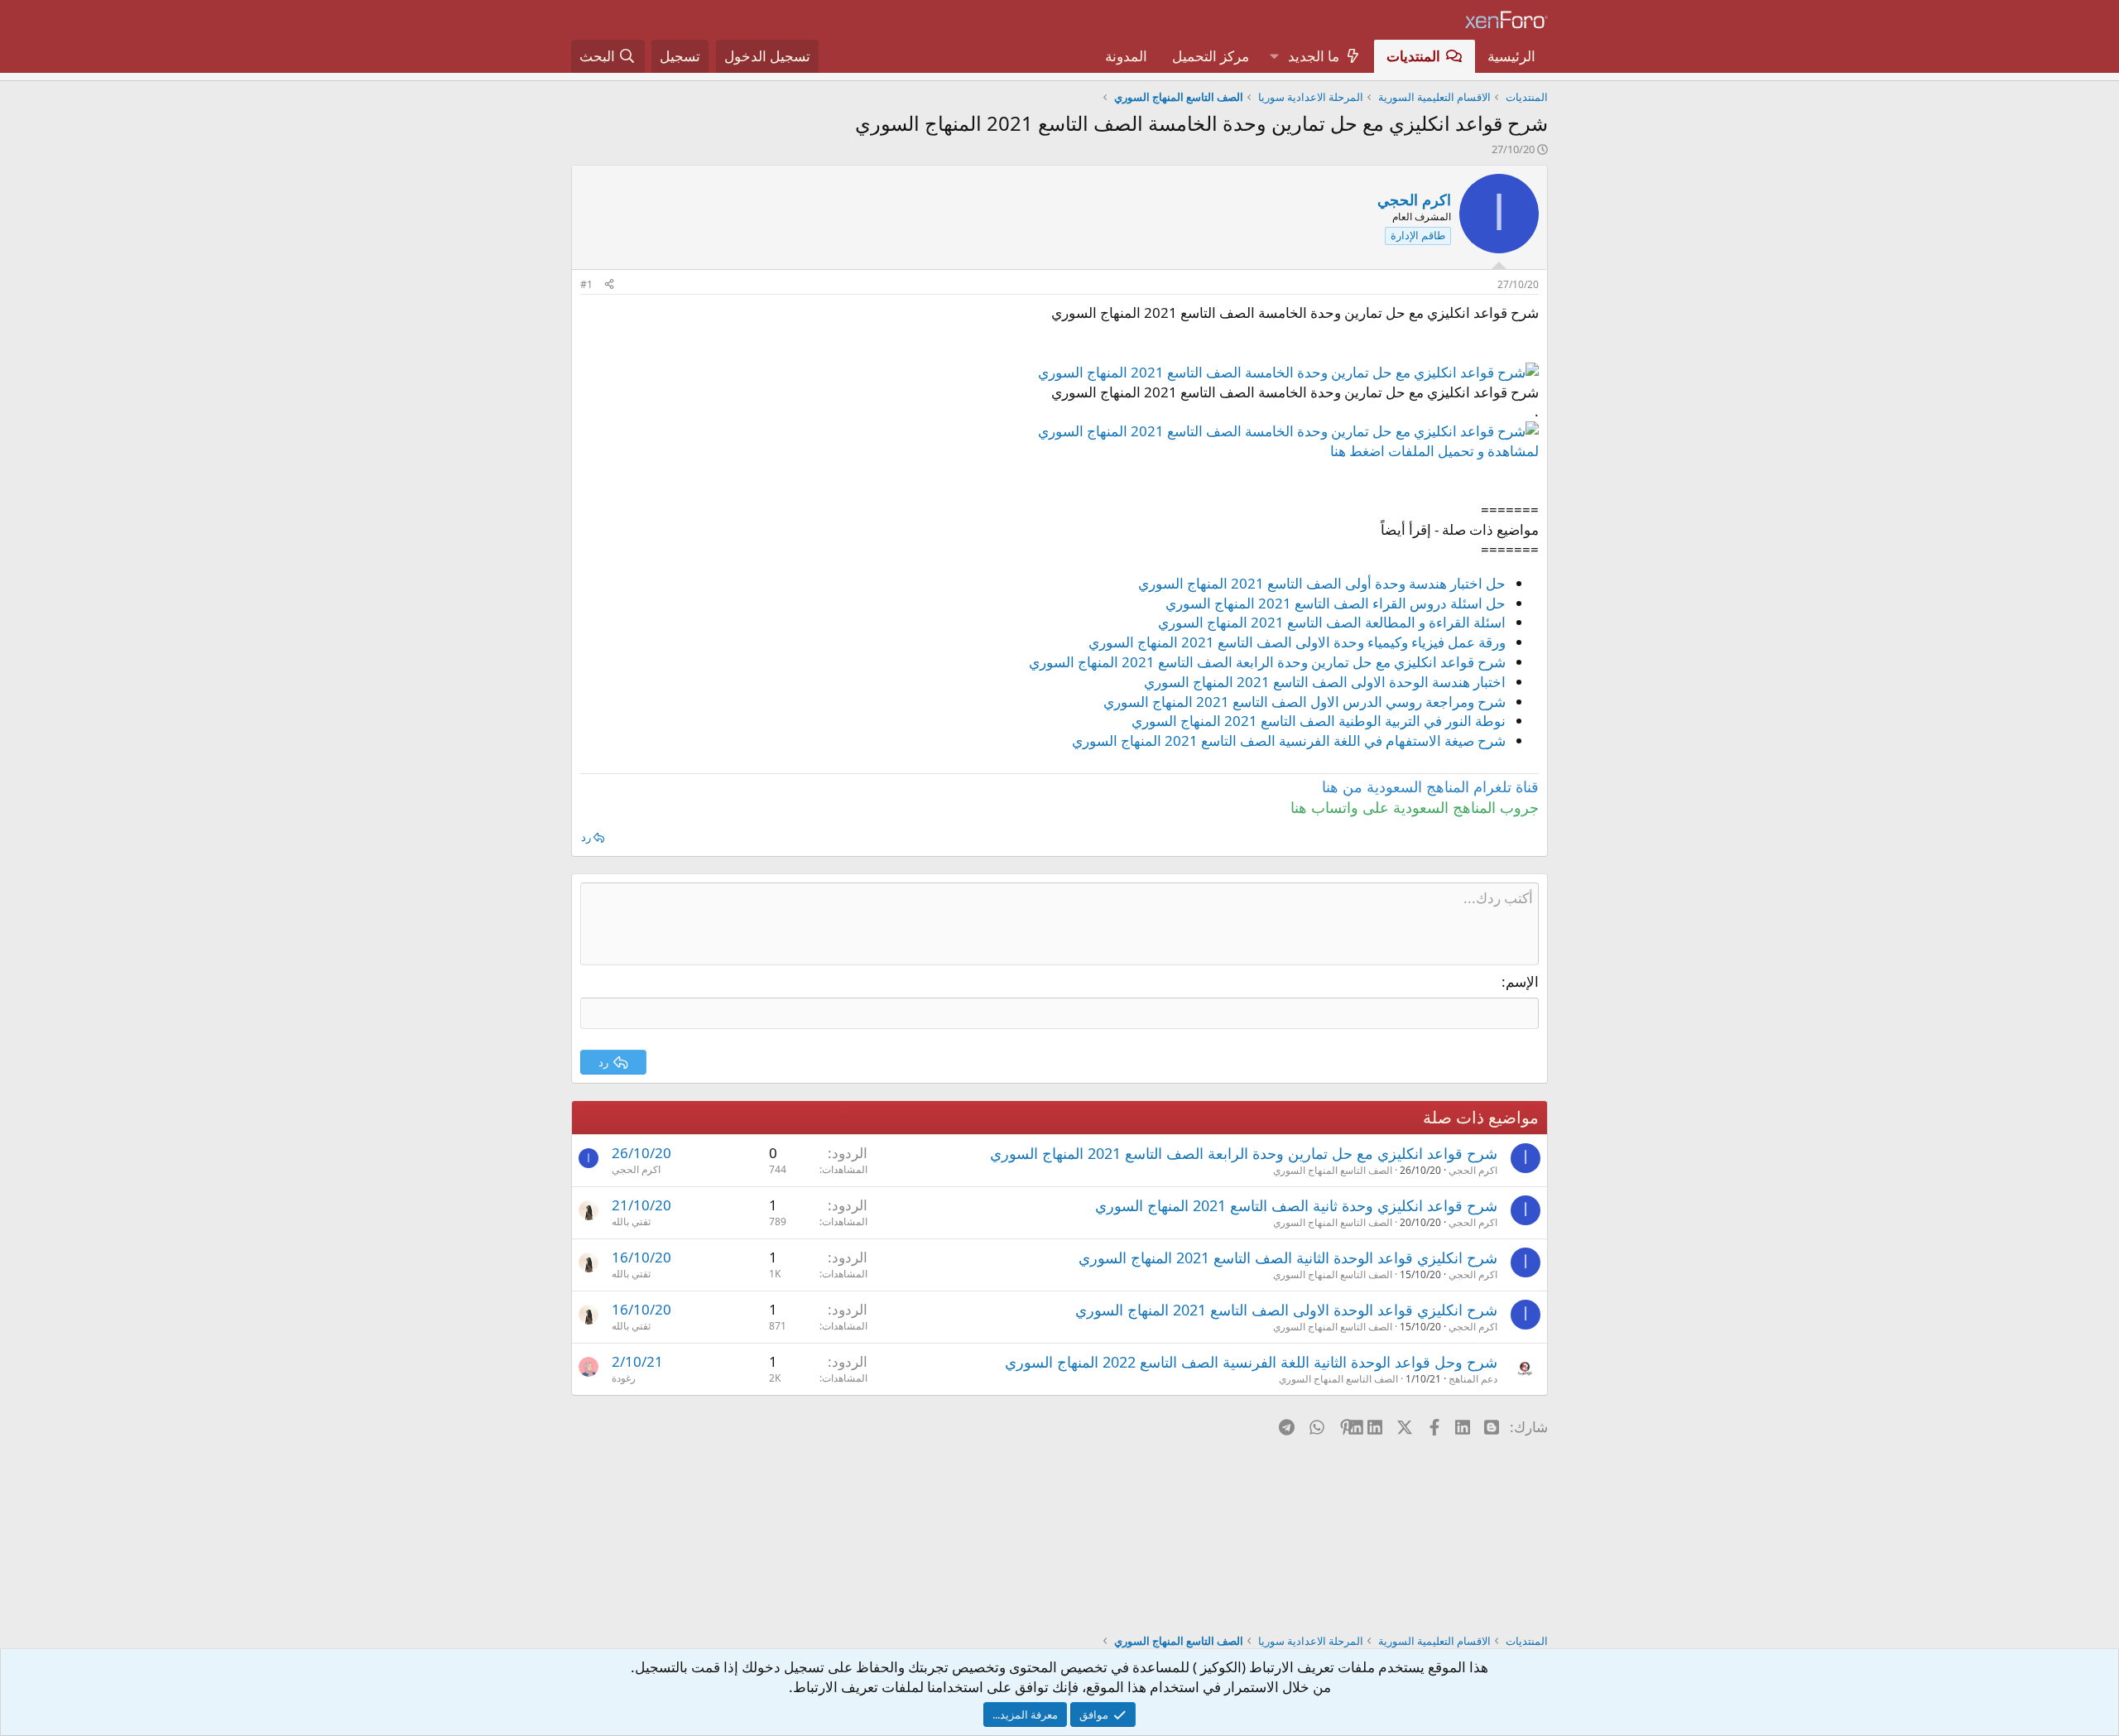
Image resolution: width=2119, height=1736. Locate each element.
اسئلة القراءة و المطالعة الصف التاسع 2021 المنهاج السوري (1332, 622)
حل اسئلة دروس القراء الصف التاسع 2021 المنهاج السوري (1336, 603)
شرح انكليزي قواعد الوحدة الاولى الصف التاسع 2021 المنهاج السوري (1286, 1310)
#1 (586, 284)
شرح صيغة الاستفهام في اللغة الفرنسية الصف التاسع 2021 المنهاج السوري (1289, 741)
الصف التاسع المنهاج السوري (1333, 1170)
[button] (1274, 56)
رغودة (624, 1378)
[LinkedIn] (1376, 1426)
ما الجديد (1314, 56)
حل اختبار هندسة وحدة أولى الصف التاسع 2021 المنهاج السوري (1322, 583)
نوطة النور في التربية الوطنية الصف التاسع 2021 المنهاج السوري (1319, 721)
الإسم (1522, 981)
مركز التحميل (1211, 56)
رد (586, 837)
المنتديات (1413, 56)
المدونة (1126, 56)
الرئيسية (1511, 56)
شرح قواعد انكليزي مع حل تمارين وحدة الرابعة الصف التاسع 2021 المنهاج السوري (1267, 662)
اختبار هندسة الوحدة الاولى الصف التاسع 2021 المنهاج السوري (1325, 682)
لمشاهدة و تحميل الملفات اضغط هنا (1434, 451)
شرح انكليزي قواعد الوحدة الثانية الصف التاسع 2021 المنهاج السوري (1288, 1258)
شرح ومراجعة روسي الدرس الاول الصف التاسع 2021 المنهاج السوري (1305, 702)
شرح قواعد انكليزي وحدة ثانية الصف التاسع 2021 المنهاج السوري (1296, 1205)
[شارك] (609, 285)
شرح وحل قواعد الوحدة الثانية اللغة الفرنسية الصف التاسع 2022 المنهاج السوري (1251, 1362)
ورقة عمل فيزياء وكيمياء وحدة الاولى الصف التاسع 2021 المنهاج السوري (1297, 642)
